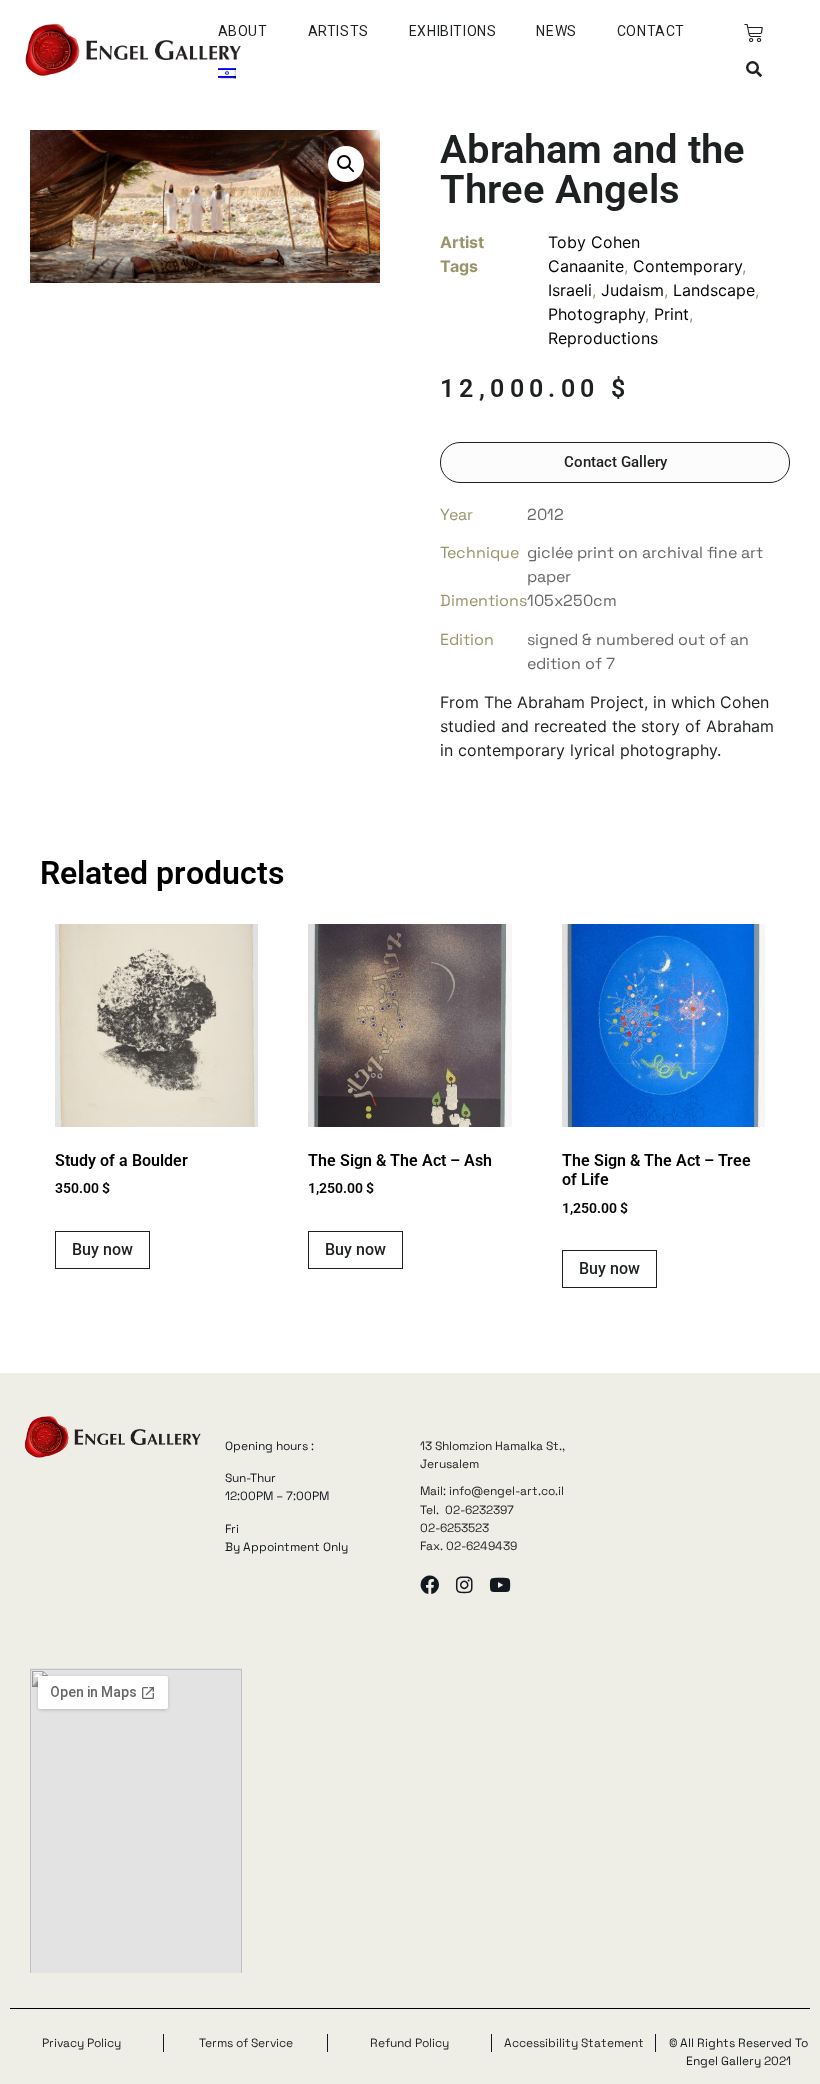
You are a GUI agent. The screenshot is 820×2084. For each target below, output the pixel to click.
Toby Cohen (594, 242)
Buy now (102, 1249)
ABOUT (243, 31)
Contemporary (687, 266)
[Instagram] (464, 1584)
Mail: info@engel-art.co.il (492, 1491)
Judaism (632, 290)
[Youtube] (499, 1584)
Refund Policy (409, 2043)
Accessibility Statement (574, 2043)
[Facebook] (429, 1584)
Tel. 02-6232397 (467, 1510)
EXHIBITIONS (453, 31)
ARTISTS (338, 31)
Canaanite (586, 266)
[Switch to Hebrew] (227, 73)
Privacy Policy (81, 2043)
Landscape (714, 290)
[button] (753, 69)
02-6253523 (454, 1528)
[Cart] (753, 33)
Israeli (570, 290)
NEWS (556, 31)
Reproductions (603, 338)
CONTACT (651, 31)
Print (671, 314)
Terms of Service (246, 2043)
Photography (596, 314)
